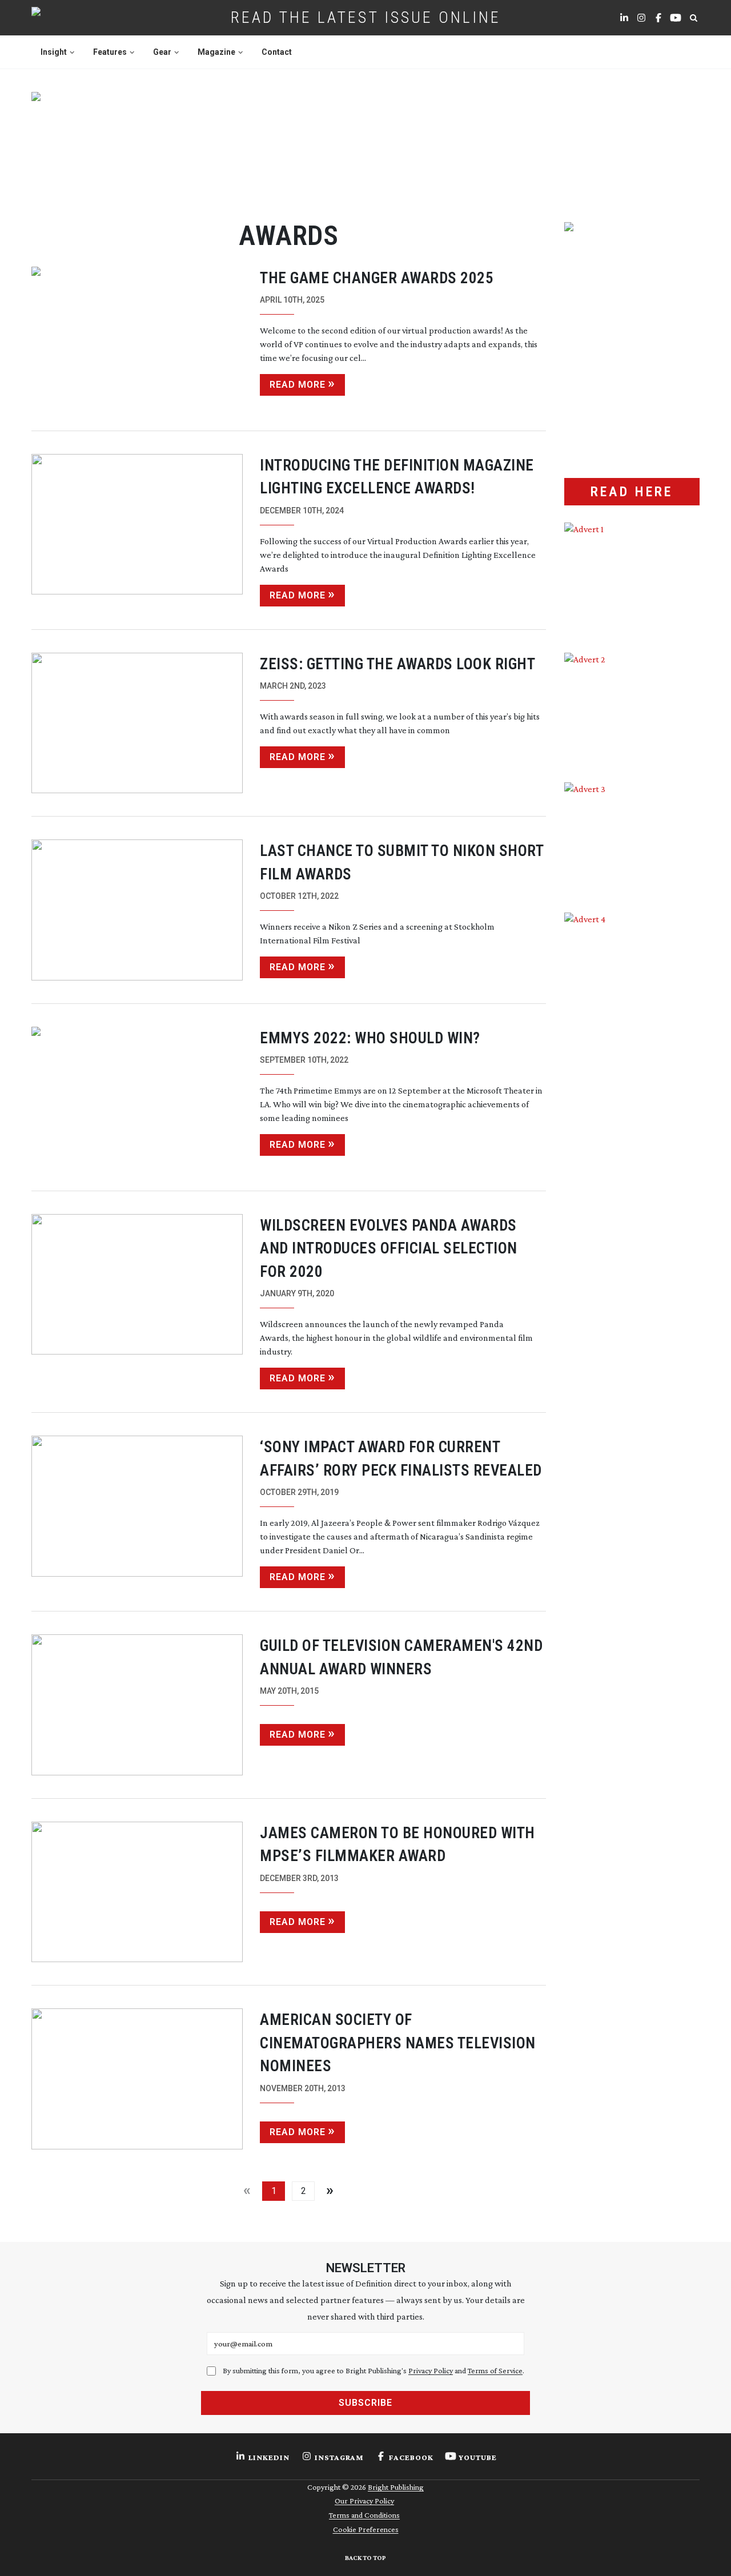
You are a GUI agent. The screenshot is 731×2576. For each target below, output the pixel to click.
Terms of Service (495, 2370)
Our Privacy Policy (364, 2501)
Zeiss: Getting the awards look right (397, 664)
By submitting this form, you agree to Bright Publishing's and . (373, 2370)
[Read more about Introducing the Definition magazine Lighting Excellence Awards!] (137, 530)
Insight (54, 52)
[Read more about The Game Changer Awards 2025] (137, 337)
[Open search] (693, 18)
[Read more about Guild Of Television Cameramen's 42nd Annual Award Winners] (137, 1705)
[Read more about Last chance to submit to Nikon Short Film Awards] (137, 910)
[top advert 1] (365, 143)
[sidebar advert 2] (632, 709)
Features (110, 52)
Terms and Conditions (364, 2515)
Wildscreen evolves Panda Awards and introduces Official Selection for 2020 (389, 1249)
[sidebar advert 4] (632, 1048)
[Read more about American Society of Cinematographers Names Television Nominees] (137, 2079)
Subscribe (365, 2403)
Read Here (632, 492)
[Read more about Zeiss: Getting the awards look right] (137, 723)
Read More (298, 385)
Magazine (216, 52)
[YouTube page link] (676, 18)
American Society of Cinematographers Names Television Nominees (398, 2043)
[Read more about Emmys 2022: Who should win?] (137, 1097)
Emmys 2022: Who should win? (370, 1038)
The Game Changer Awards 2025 (377, 278)
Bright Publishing (396, 2487)
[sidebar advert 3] (632, 839)
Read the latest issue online (366, 17)
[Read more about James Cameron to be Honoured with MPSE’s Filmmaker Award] (137, 1892)
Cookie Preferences (366, 2529)
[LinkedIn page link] (624, 18)
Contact (277, 52)
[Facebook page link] (658, 18)
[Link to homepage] (72, 18)
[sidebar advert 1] (632, 579)
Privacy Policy (431, 2370)
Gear (162, 52)
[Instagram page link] (641, 18)
